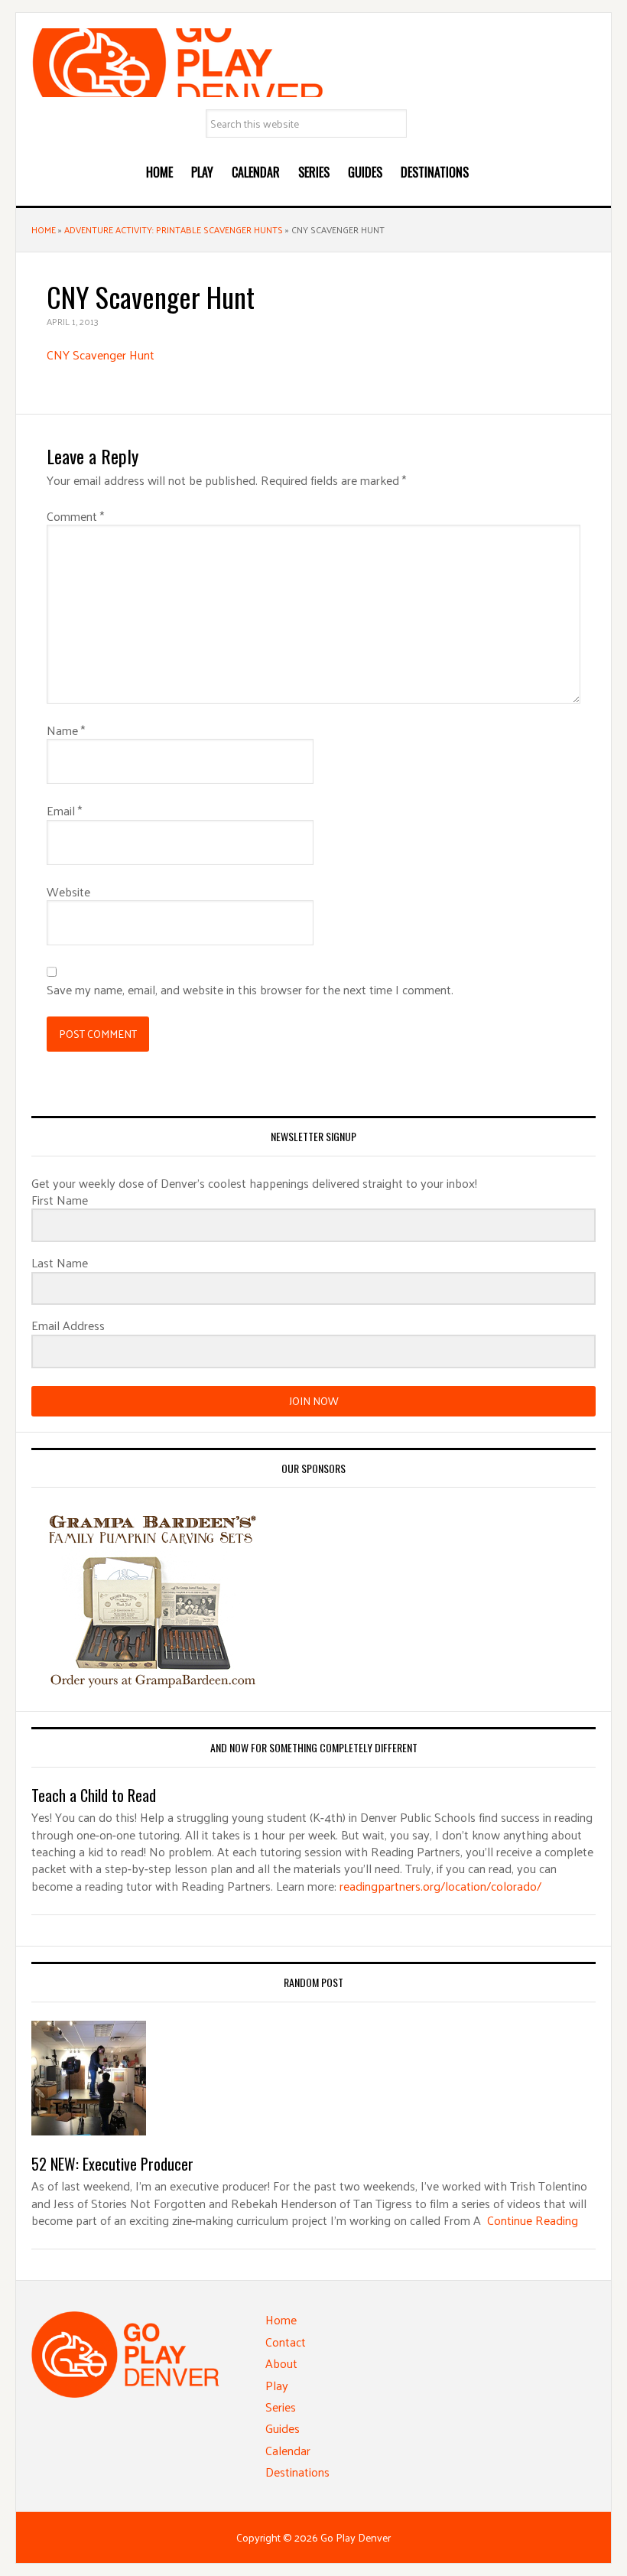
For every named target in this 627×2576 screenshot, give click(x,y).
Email (64, 811)
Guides (283, 2428)
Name (66, 730)
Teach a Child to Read (94, 1795)
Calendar (288, 2450)
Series (281, 2407)
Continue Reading (533, 2220)
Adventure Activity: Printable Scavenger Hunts (174, 229)
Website (68, 892)
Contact (286, 2342)
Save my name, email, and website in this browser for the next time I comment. (250, 990)
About (281, 2363)
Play (277, 2385)
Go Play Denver (313, 63)
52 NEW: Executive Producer (112, 2164)
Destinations (297, 2472)
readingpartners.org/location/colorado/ (440, 1886)
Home (44, 229)
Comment (75, 516)
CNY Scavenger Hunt (101, 355)
